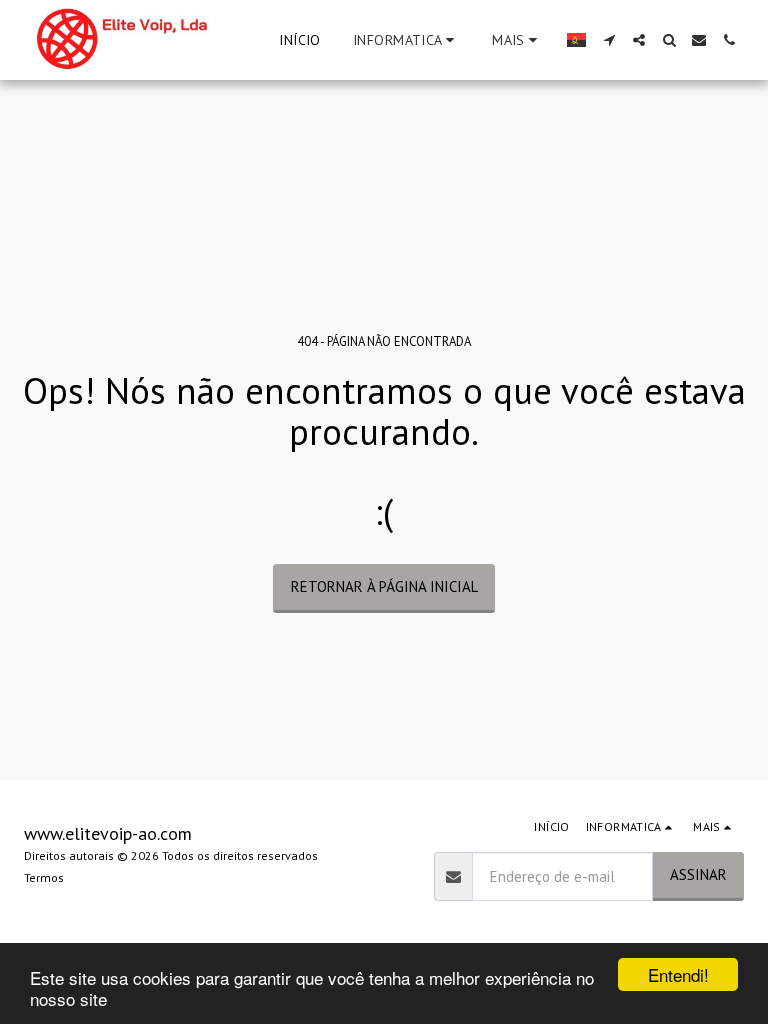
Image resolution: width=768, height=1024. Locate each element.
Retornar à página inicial (384, 586)
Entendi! (678, 974)
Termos (44, 877)
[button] (406, 40)
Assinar (698, 874)
